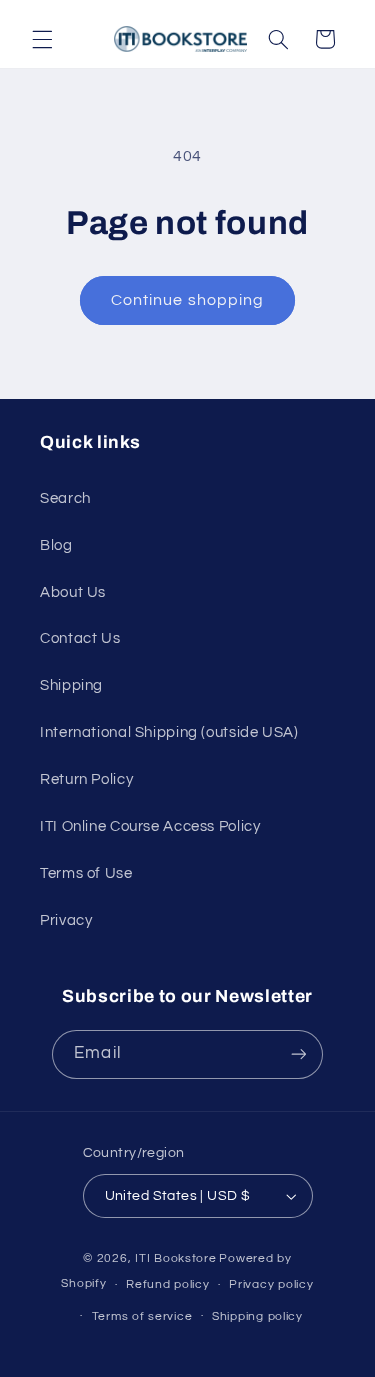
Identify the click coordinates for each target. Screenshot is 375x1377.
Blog (56, 545)
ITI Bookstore (176, 1258)
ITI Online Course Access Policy (150, 826)
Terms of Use (86, 873)
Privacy (66, 920)
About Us (73, 592)
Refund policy (168, 1284)
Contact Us (80, 638)
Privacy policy (271, 1284)
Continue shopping (187, 300)
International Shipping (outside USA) (169, 732)
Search (65, 498)
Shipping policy (257, 1316)
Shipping (71, 685)
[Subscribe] (298, 1054)
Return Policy (86, 779)
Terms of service (142, 1316)
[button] (42, 39)
